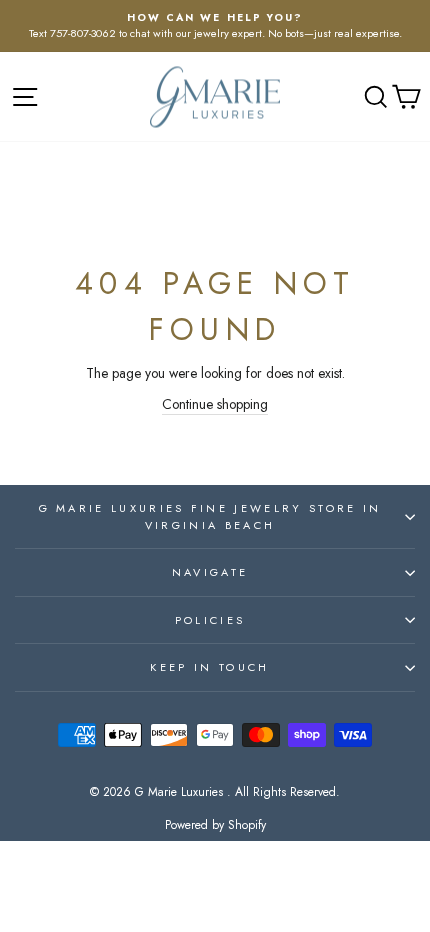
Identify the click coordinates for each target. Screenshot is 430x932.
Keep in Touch (209, 667)
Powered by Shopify (215, 825)
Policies (210, 620)
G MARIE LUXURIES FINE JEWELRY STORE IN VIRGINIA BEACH (210, 516)
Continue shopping (215, 404)
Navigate (210, 572)
